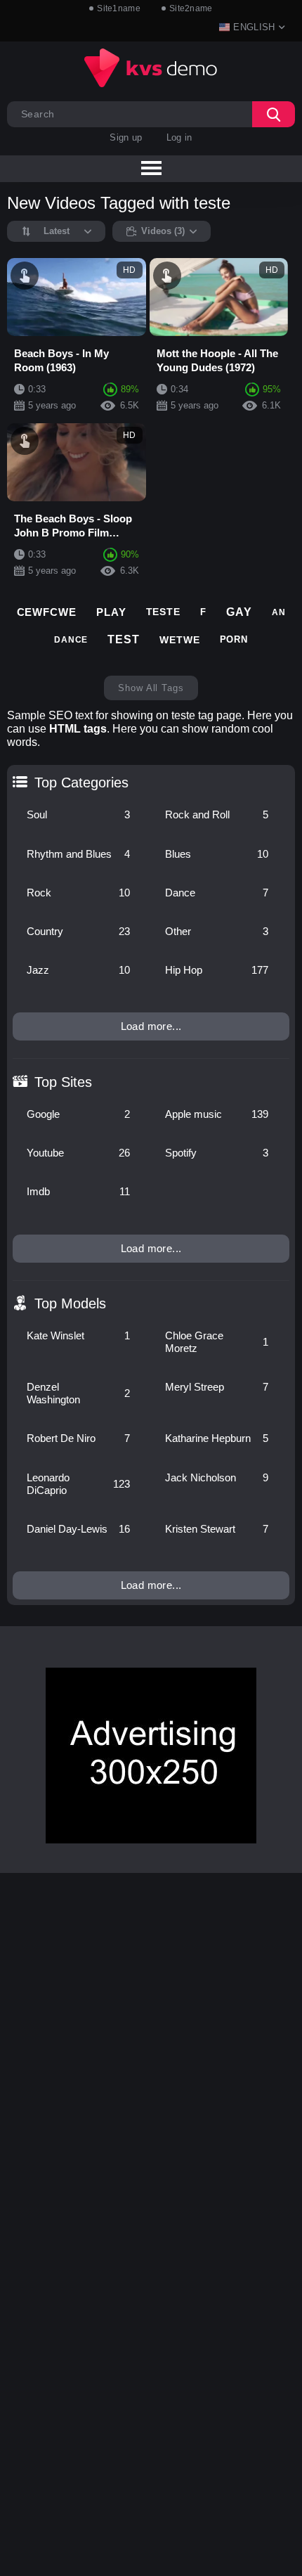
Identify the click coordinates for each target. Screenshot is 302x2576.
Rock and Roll (217, 814)
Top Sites (63, 1082)
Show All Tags (151, 688)
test (124, 639)
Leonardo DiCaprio (78, 1484)
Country (78, 931)
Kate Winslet (78, 1335)
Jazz (78, 970)
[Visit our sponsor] (151, 1756)
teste (164, 612)
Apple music (217, 1114)
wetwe (180, 640)
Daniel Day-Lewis (78, 1529)
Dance (217, 893)
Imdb (78, 1191)
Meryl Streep (217, 1387)
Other (217, 931)
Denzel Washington (78, 1393)
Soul (78, 814)
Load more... (151, 1026)
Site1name (119, 8)
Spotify (217, 1153)
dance (71, 640)
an (279, 612)
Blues (217, 854)
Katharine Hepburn (217, 1438)
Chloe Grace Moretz (217, 1342)
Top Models (70, 1303)
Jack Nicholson (217, 1477)
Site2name (191, 8)
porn (234, 639)
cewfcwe (47, 612)
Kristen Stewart (217, 1529)
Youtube (78, 1153)
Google (78, 1114)
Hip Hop (217, 970)
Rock (78, 893)
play (111, 612)
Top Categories (81, 783)
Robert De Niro (78, 1438)
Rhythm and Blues (78, 854)
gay (239, 612)
